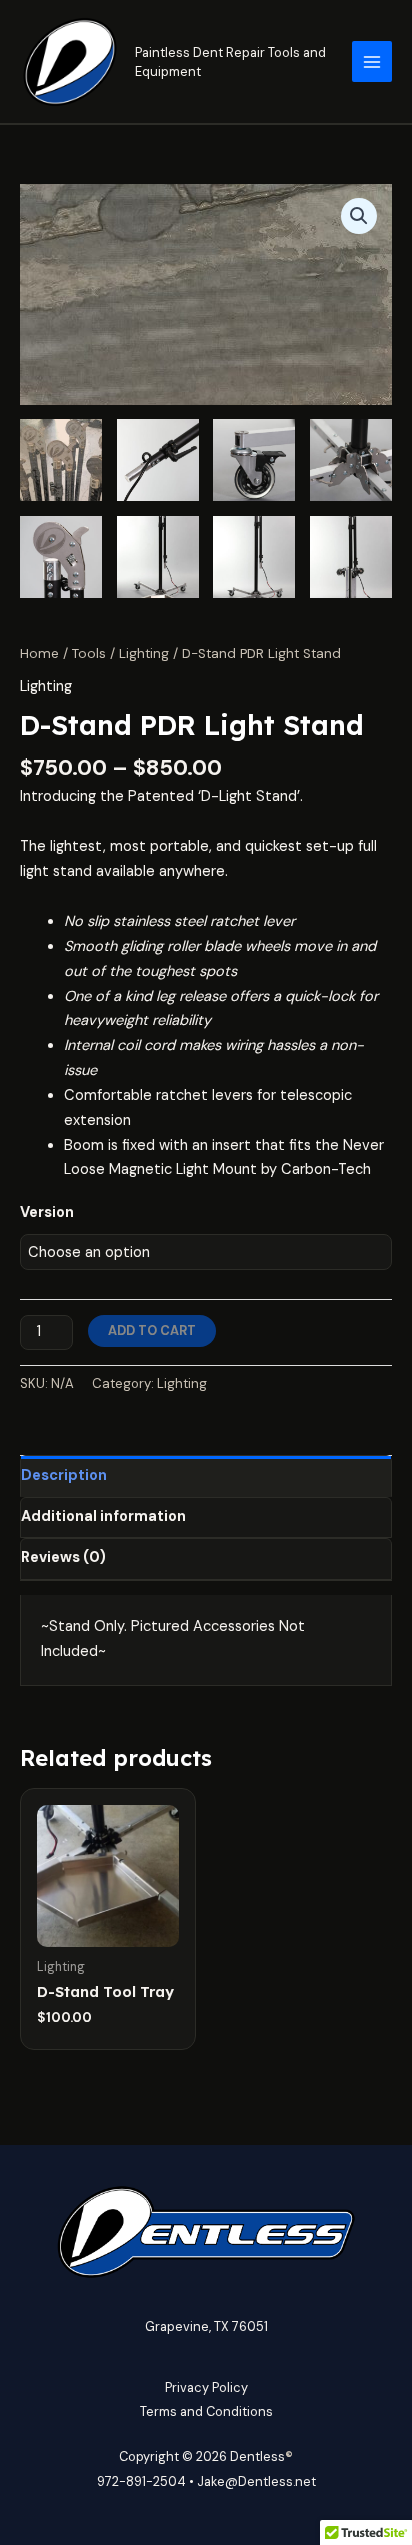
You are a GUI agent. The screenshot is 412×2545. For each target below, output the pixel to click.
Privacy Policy (206, 2387)
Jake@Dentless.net (256, 2481)
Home (39, 653)
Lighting (144, 653)
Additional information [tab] (103, 1516)
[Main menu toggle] (372, 61)
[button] (359, 216)
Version (47, 1212)
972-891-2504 (141, 2481)
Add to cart (152, 1330)
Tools (89, 653)
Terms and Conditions (206, 2411)
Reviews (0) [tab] (63, 1557)
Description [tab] (64, 1475)
